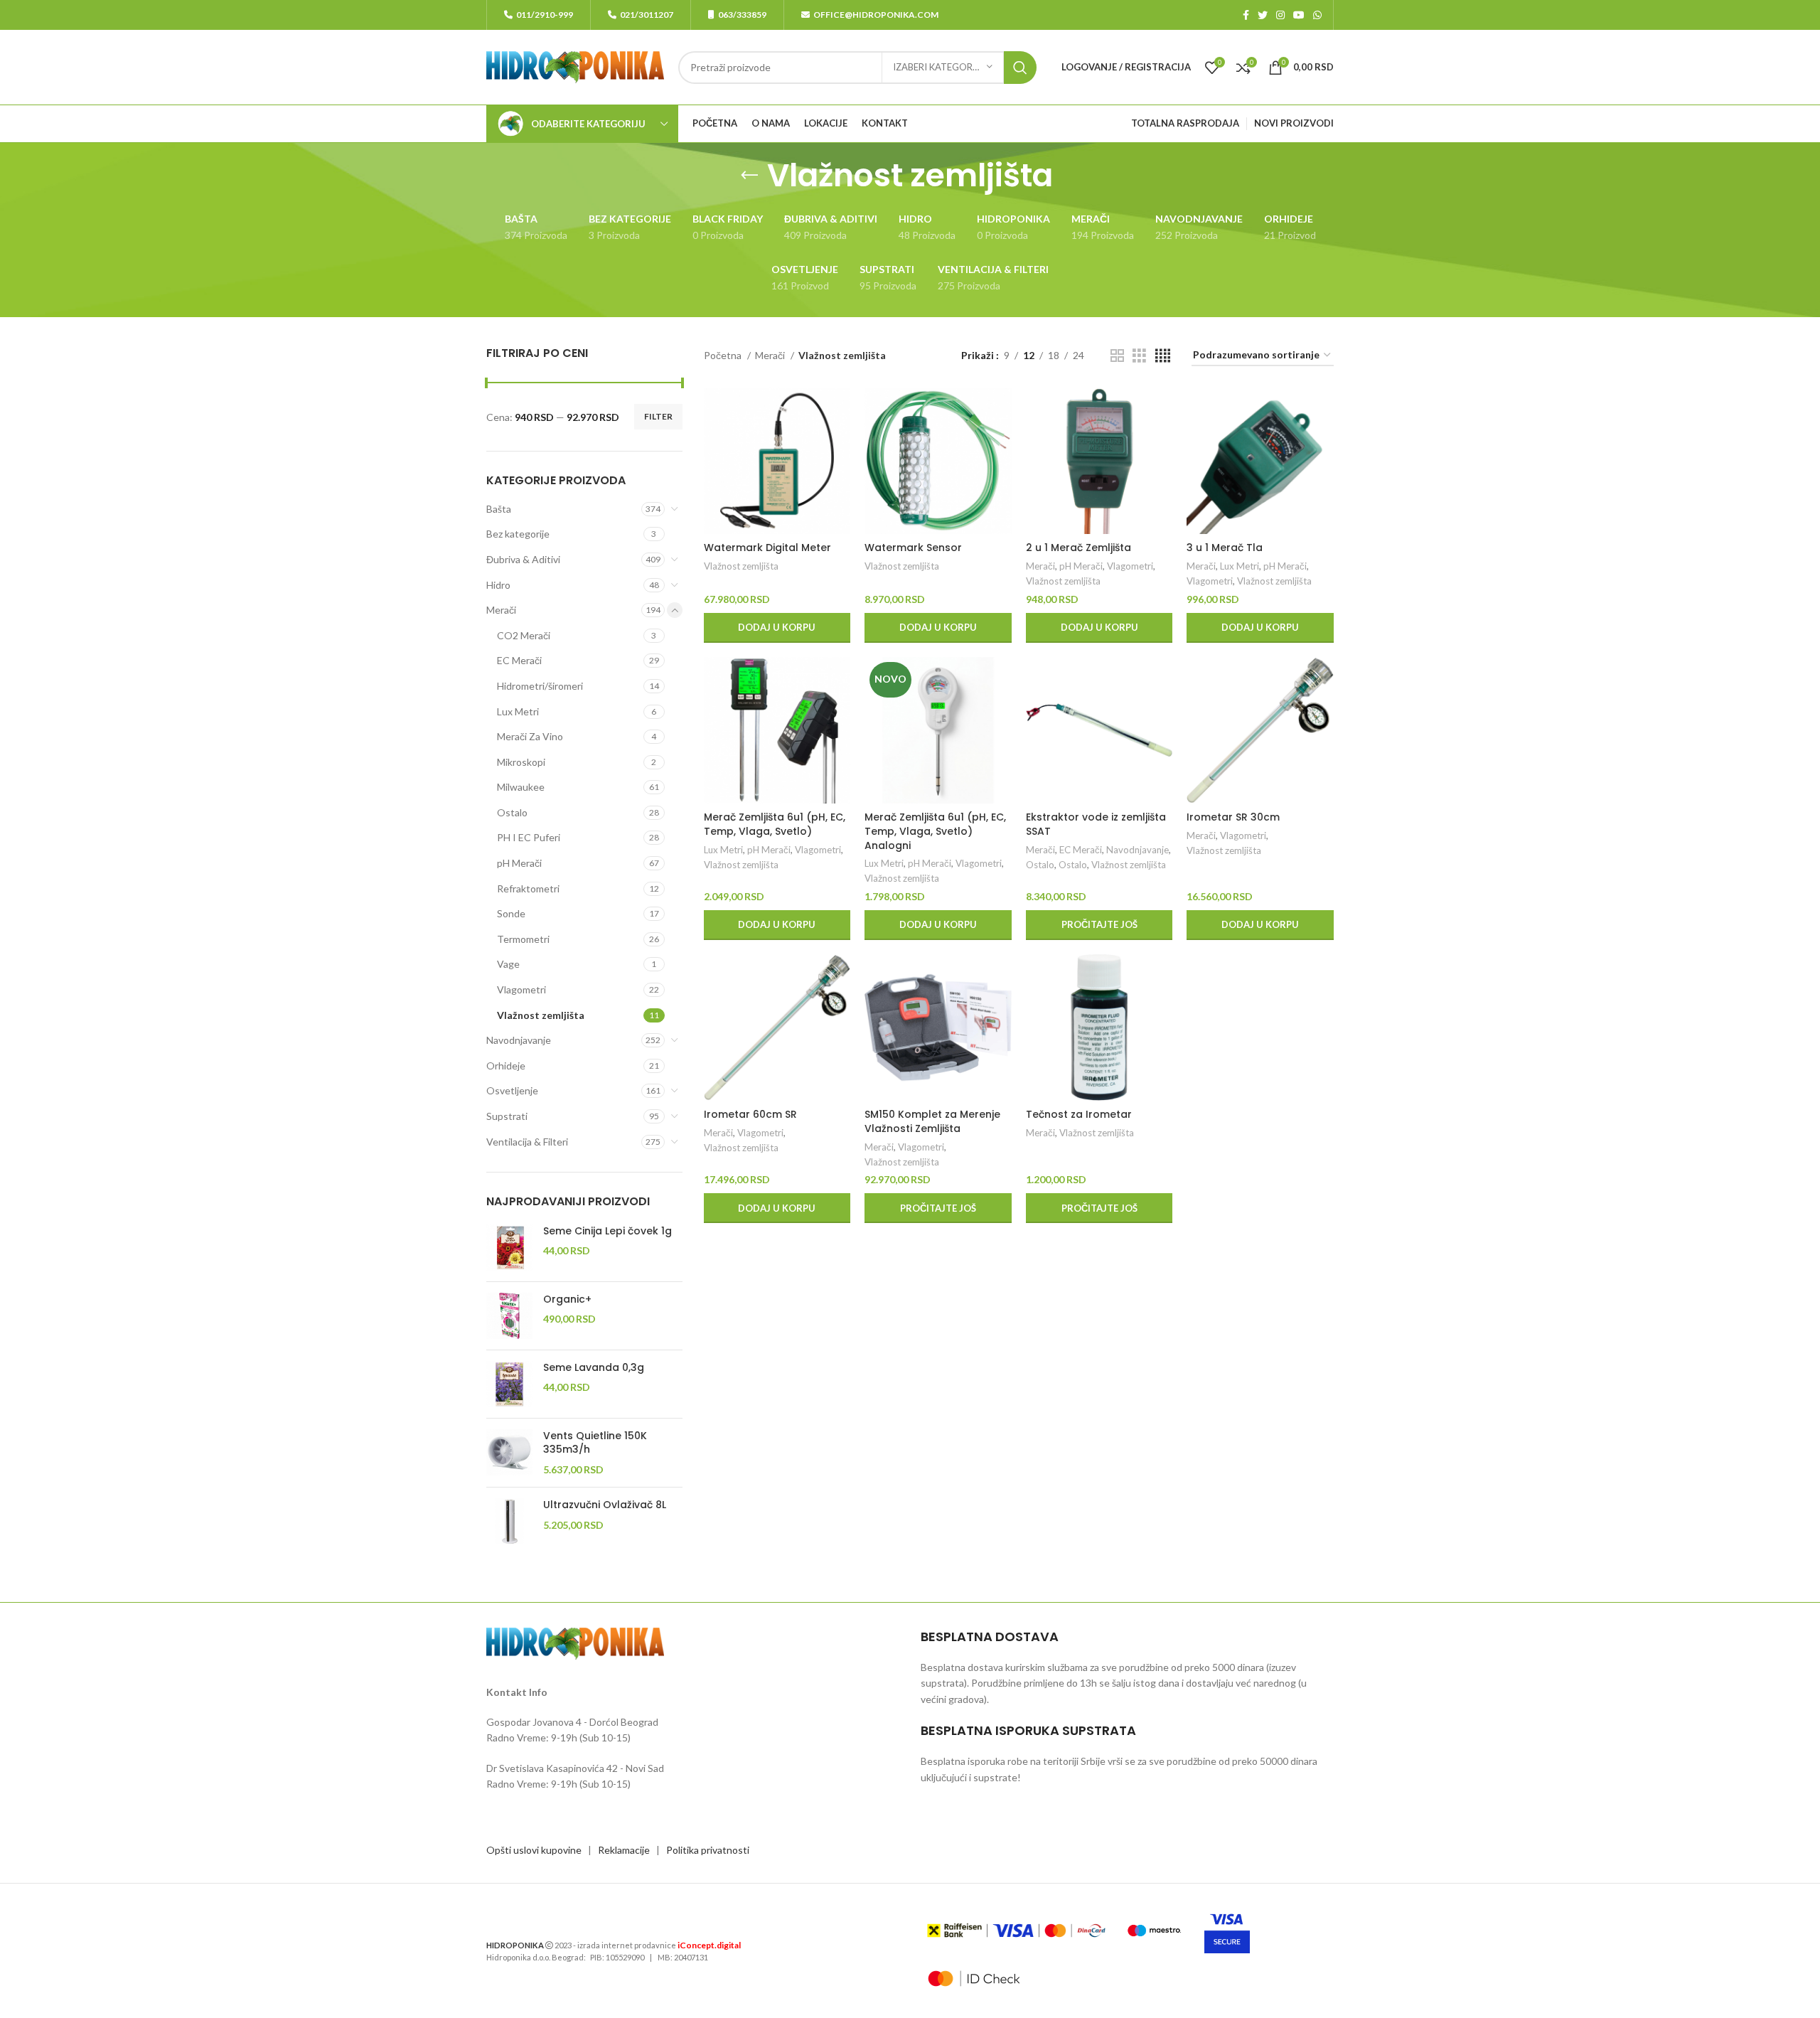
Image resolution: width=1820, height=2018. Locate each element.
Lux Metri (518, 711)
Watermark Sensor (913, 548)
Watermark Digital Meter (767, 548)
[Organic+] (509, 1316)
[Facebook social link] (1246, 15)
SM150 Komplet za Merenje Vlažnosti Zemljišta (932, 1121)
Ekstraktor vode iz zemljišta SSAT (1096, 824)
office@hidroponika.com (876, 15)
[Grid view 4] (1163, 356)
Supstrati (507, 1116)
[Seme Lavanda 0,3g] (509, 1384)
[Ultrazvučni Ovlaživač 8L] (509, 1521)
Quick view (840, 443)
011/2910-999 (545, 15)
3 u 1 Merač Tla (1225, 548)
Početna (724, 355)
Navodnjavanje (519, 1040)
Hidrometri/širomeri (540, 686)
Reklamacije (624, 1850)
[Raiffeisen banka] (1016, 1931)
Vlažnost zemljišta (541, 1015)
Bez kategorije (518, 534)
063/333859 (742, 15)
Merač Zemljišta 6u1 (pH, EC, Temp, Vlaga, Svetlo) (775, 824)
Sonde (511, 913)
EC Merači (519, 660)
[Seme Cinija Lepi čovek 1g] (509, 1248)
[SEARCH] (1020, 68)
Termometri (523, 939)
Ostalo (512, 812)
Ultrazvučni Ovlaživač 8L (605, 1505)
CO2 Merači (524, 635)
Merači (501, 610)
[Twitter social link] (1263, 15)
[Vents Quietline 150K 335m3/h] (509, 1453)
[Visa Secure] (1227, 1931)
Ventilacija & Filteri (527, 1142)
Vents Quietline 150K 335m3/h (595, 1443)
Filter (658, 416)
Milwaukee (521, 787)
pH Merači (519, 863)
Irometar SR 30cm (1233, 817)
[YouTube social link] (1299, 15)
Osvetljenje (512, 1090)
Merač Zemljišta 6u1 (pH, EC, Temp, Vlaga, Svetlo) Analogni (935, 831)
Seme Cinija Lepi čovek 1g (607, 1231)
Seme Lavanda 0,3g (594, 1368)
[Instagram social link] (1280, 15)
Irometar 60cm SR (750, 1114)
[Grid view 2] (1117, 356)
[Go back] (749, 176)
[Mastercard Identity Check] (974, 1979)
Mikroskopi (521, 762)
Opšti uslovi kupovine (534, 1850)
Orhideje (506, 1066)
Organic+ (567, 1299)
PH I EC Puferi (529, 837)
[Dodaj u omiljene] (840, 475)
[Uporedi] (840, 411)
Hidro (498, 585)
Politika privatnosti (708, 1850)
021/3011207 (647, 15)
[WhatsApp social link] (1317, 15)
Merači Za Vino (530, 736)
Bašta (499, 509)
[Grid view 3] (1139, 356)
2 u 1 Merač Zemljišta (1078, 548)
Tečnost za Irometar (1079, 1114)
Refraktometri (528, 888)
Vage (508, 964)
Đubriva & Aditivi (523, 559)
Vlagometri (521, 989)
